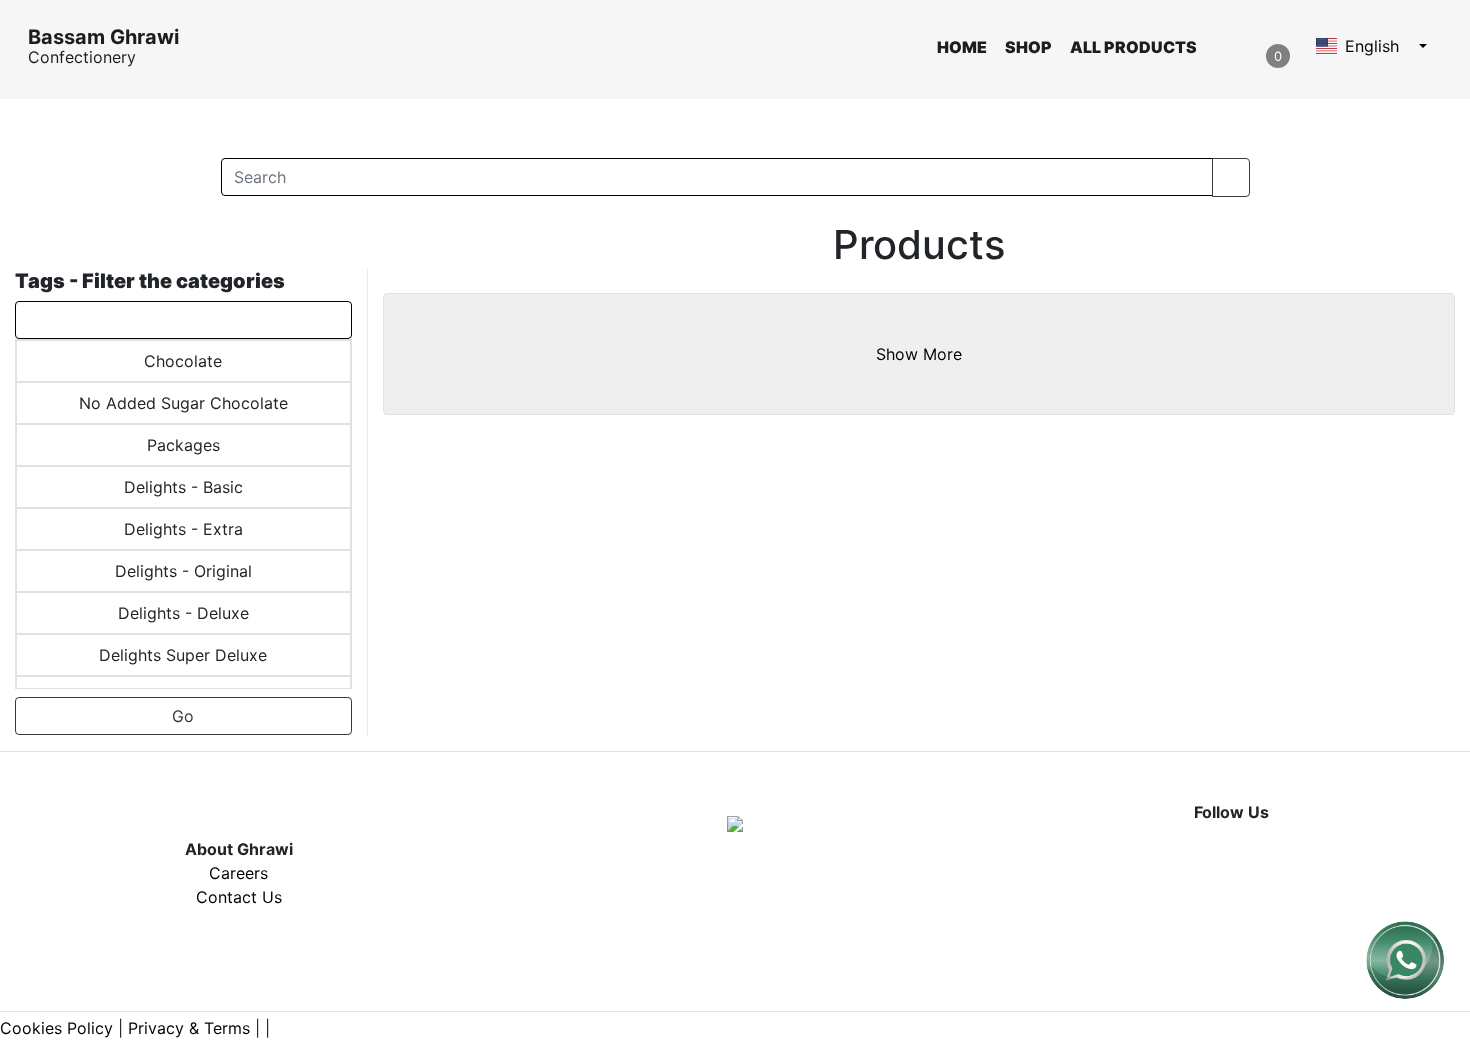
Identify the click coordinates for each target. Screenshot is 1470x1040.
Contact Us (239, 897)
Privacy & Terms (189, 1028)
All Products (1133, 47)
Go (183, 716)
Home (962, 47)
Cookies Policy (56, 1028)
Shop (1028, 47)
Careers (238, 873)
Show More (919, 354)
